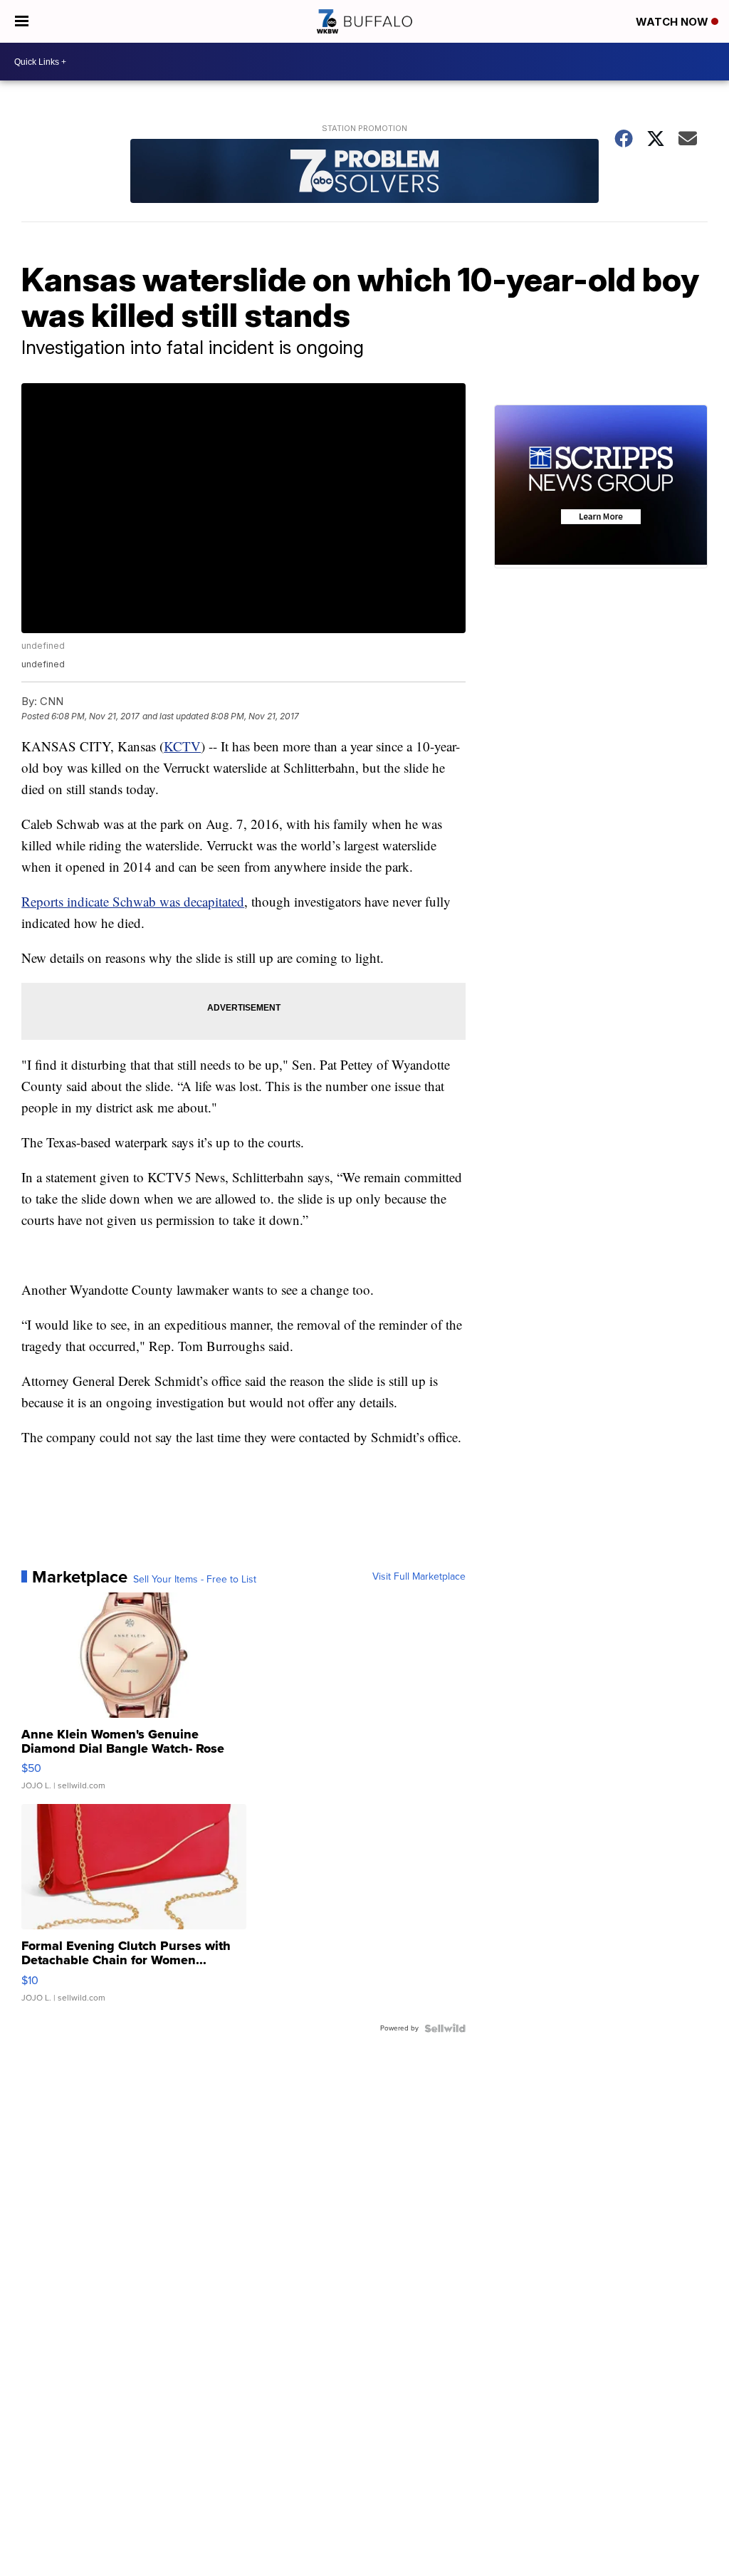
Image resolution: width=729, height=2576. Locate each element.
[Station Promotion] (364, 173)
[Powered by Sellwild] (445, 2028)
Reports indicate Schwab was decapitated (133, 901)
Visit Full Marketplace (419, 1577)
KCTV (182, 746)
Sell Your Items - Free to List (195, 1580)
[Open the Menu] (22, 21)
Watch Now (673, 22)
